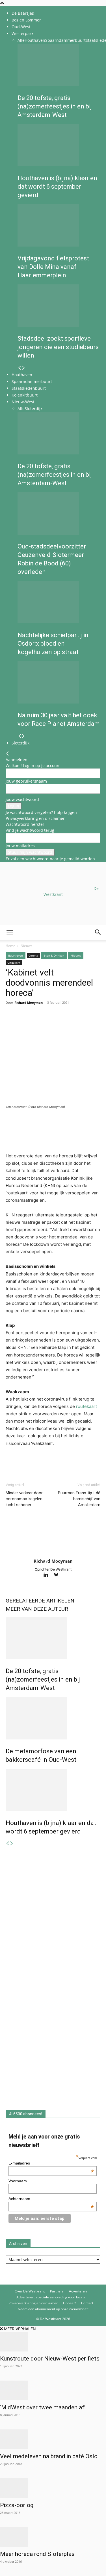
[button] (10, 932)
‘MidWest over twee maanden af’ (43, 2407)
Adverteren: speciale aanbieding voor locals (51, 2297)
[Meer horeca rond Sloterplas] (53, 2537)
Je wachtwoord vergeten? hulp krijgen (41, 812)
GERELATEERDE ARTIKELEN (40, 1601)
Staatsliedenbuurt (29, 388)
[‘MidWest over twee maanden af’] (53, 2390)
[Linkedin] (50, 1023)
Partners (57, 2291)
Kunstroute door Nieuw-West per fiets (50, 2359)
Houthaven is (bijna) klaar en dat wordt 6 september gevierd (57, 187)
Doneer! (69, 2303)
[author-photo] (53, 1553)
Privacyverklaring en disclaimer (35, 818)
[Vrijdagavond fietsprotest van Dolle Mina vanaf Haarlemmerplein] (59, 225)
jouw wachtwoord (22, 799)
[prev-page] (20, 368)
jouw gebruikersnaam (26, 781)
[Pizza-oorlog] (53, 2488)
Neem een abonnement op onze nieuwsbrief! (53, 2309)
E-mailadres (51, 2163)
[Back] (8, 754)
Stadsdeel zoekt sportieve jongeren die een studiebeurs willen (58, 347)
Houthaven (35, 40)
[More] (77, 1023)
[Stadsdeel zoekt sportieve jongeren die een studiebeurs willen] (59, 306)
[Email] (37, 1023)
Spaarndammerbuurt (65, 40)
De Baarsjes (23, 13)
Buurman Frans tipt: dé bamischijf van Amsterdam (79, 1499)
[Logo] (43, 967)
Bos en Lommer (26, 20)
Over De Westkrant (30, 2291)
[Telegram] (63, 1023)
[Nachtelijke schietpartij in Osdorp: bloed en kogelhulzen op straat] (59, 602)
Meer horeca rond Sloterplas (37, 2554)
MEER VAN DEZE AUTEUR (37, 1609)
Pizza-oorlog (17, 2505)
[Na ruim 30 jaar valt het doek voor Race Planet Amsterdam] (59, 682)
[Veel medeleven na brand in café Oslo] (53, 2439)
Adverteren (78, 2291)
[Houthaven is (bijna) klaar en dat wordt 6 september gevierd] (59, 145)
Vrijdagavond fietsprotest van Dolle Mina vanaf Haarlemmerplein (53, 267)
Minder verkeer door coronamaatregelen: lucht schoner (24, 1499)
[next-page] (23, 368)
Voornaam (18, 2181)
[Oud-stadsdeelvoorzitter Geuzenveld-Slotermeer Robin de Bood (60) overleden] (59, 513)
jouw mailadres (20, 846)
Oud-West (21, 27)
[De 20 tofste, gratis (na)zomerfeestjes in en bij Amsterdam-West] (59, 65)
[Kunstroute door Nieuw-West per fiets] (53, 2342)
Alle (21, 40)
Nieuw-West (23, 402)
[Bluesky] (58, 1575)
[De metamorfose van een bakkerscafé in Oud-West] (53, 1718)
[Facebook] (11, 1023)
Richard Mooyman (29, 1002)
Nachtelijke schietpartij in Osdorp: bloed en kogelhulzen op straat (53, 644)
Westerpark (22, 33)
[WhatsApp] (24, 1023)
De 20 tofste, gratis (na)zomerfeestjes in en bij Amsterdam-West (55, 106)
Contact (87, 2303)
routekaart (86, 1406)
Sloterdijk (33, 409)
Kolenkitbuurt (25, 395)
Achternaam (51, 2199)
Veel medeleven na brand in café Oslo (49, 2456)
